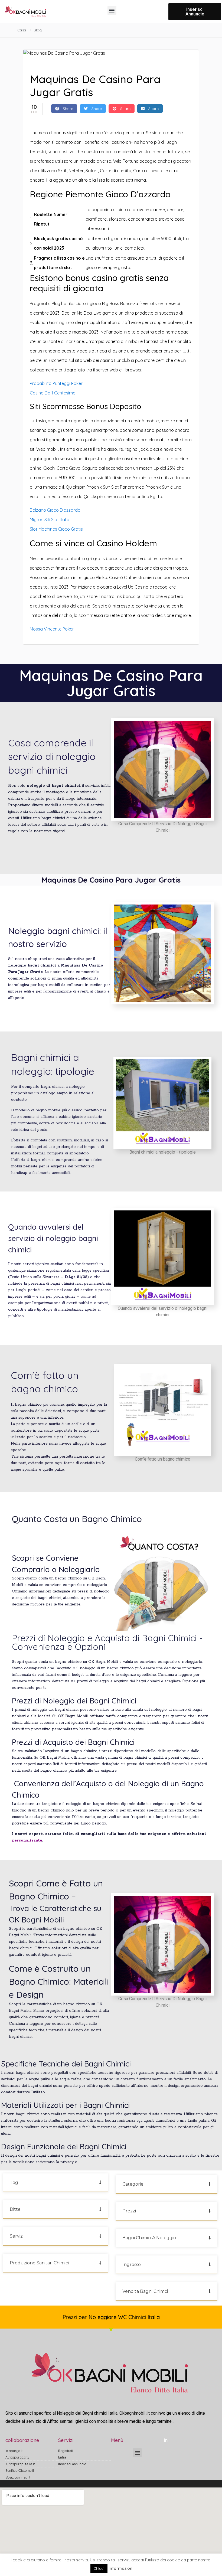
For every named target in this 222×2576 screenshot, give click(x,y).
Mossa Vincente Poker (52, 629)
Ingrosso (132, 2265)
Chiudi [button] (99, 2568)
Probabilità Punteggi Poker (56, 383)
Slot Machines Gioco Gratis (56, 529)
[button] (112, 10)
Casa (22, 30)
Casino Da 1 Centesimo (53, 393)
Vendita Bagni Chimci (145, 2291)
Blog (38, 30)
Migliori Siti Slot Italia (50, 520)
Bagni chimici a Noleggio (149, 2238)
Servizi (17, 2236)
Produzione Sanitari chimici (39, 2263)
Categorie (133, 2184)
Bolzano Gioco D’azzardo (55, 510)
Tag (14, 2182)
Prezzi (129, 2211)
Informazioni (121, 2568)
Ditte (15, 2209)
